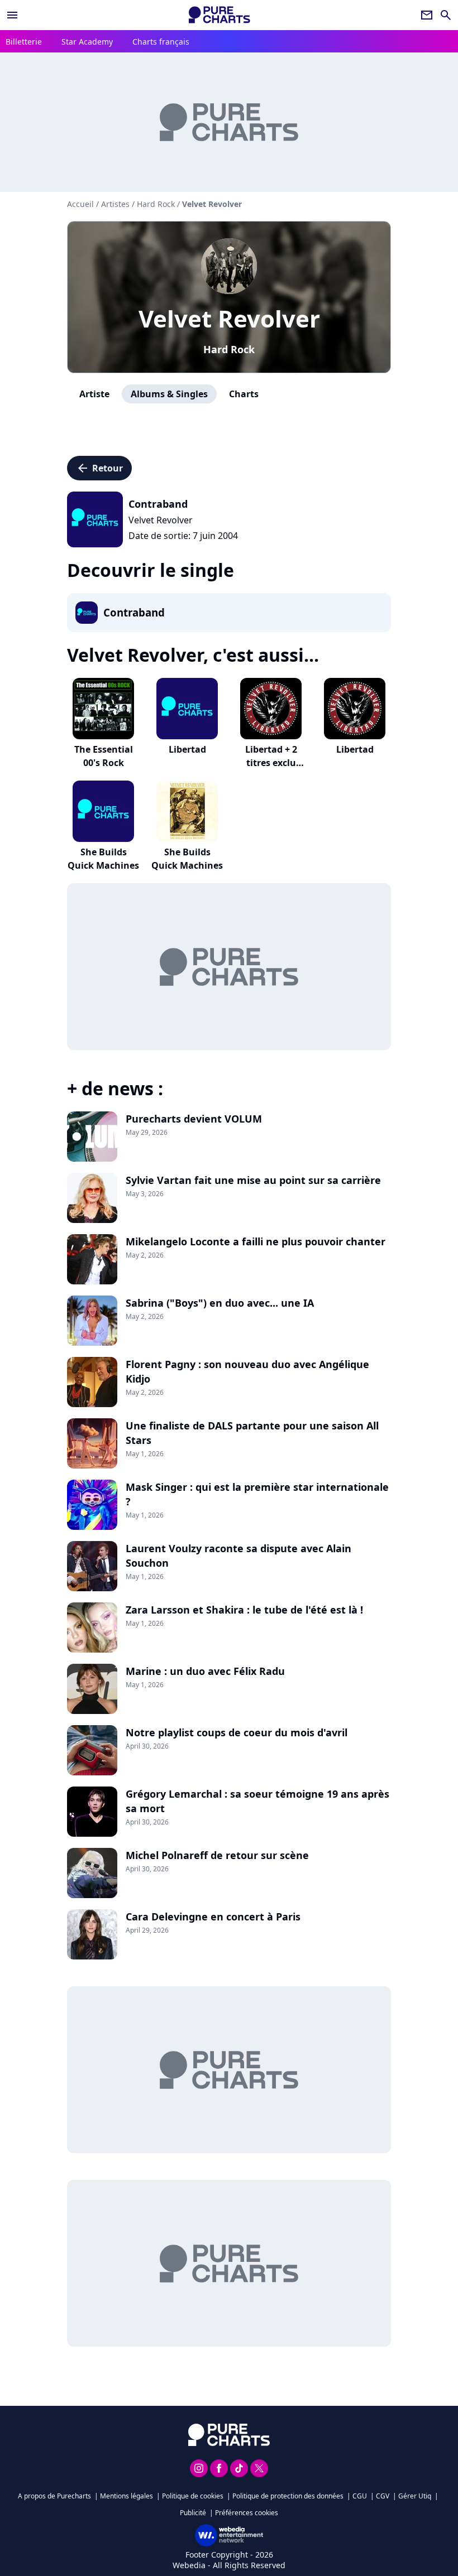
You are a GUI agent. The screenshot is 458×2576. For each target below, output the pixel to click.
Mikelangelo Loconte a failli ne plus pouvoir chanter (256, 1241)
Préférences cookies (247, 2513)
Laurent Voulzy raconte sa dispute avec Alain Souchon (238, 1556)
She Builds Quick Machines (103, 859)
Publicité (193, 2513)
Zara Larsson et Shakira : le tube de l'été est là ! (244, 1610)
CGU (360, 2496)
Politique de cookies (193, 2496)
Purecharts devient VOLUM (194, 1119)
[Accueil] (220, 15)
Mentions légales (127, 2496)
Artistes (115, 204)
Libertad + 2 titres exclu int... (271, 763)
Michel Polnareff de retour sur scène (217, 1855)
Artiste (94, 394)
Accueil (80, 204)
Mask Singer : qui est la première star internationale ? (257, 1494)
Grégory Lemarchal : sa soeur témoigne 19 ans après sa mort (257, 1801)
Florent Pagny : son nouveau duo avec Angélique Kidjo (247, 1371)
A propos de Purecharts (54, 2496)
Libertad (187, 749)
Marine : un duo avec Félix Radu (205, 1671)
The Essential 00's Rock (104, 756)
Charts (244, 394)
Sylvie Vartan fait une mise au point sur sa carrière (253, 1180)
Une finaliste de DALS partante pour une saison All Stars (252, 1433)
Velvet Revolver (229, 318)
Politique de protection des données (288, 2496)
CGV (383, 2496)
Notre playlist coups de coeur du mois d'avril (237, 1732)
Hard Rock (229, 349)
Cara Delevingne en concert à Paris (213, 1917)
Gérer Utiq (415, 2496)
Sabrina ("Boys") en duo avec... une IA (220, 1303)
